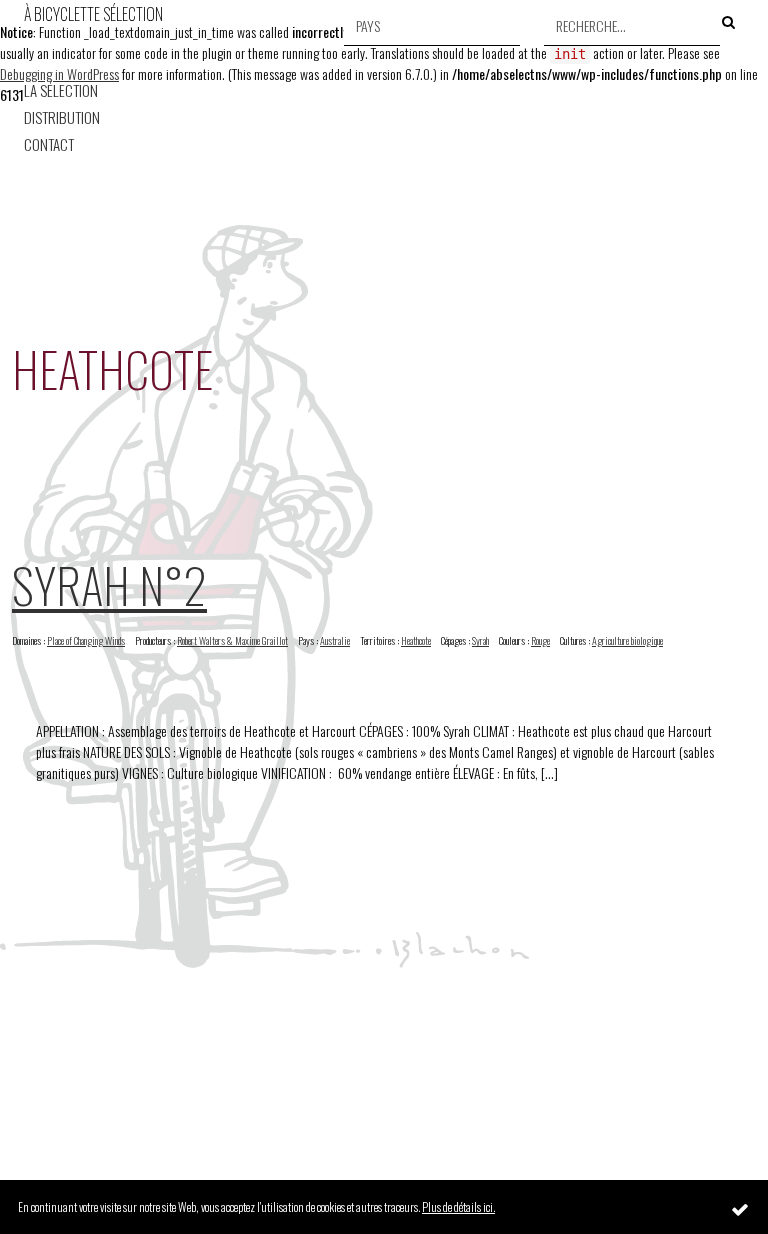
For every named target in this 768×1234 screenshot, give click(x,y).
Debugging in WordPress (59, 73)
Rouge (540, 640)
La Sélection (61, 90)
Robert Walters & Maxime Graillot (232, 640)
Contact (49, 144)
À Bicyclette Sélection (93, 14)
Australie (335, 640)
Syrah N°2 (109, 584)
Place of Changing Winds (86, 640)
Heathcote (416, 640)
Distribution (62, 117)
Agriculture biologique (627, 640)
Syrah (480, 640)
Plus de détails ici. (458, 1206)
